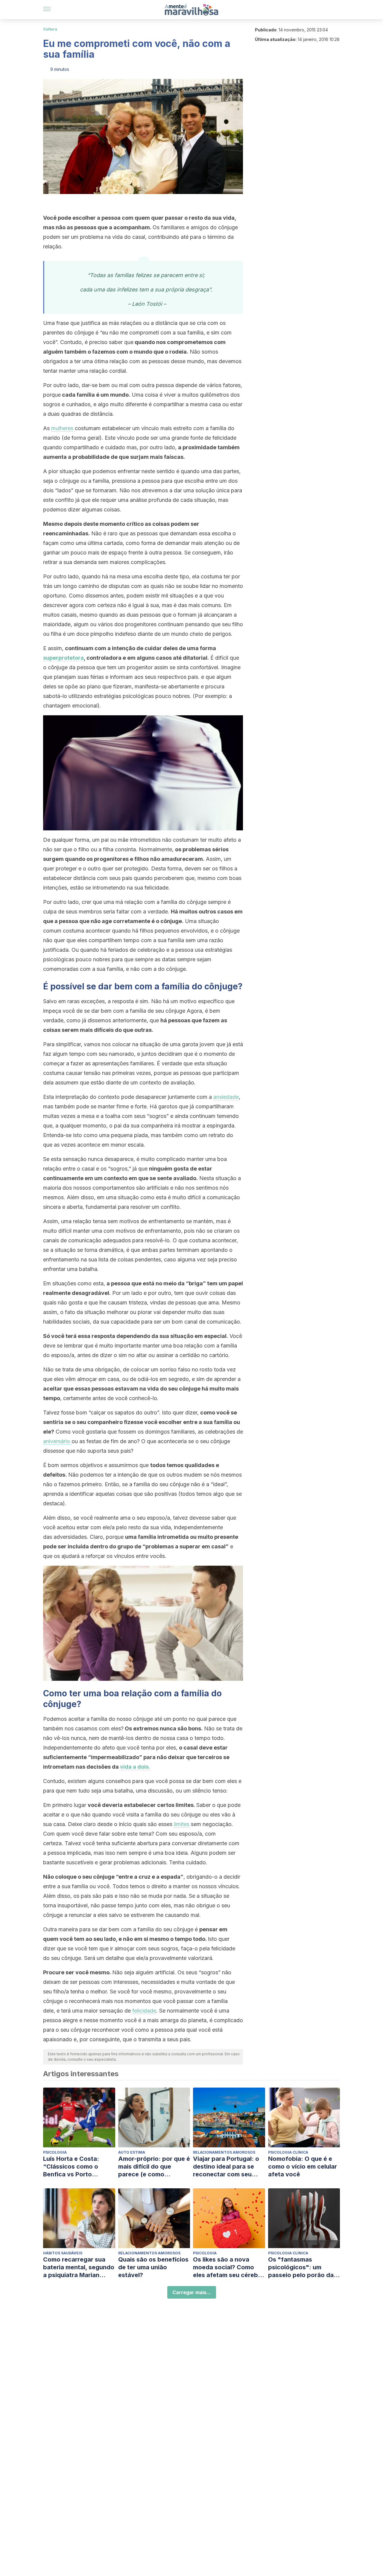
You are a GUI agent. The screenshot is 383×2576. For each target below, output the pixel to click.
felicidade (144, 2011)
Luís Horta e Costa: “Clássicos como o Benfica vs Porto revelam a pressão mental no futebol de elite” (73, 2167)
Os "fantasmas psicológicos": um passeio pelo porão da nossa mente (301, 2267)
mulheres (63, 428)
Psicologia (55, 2152)
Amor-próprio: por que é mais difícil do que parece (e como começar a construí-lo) (154, 2167)
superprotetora (63, 658)
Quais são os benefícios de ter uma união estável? (153, 2267)
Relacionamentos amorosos (224, 2152)
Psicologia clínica (288, 2152)
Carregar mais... (192, 2292)
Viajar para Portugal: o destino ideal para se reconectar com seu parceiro (226, 2167)
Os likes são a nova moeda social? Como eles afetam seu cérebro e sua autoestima (229, 2267)
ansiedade (226, 1097)
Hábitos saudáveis (63, 2253)
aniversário (57, 1441)
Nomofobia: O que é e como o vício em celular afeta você (303, 2166)
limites (182, 1824)
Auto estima (132, 2152)
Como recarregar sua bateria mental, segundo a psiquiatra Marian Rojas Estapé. (79, 2267)
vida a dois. (135, 1767)
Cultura (50, 29)
